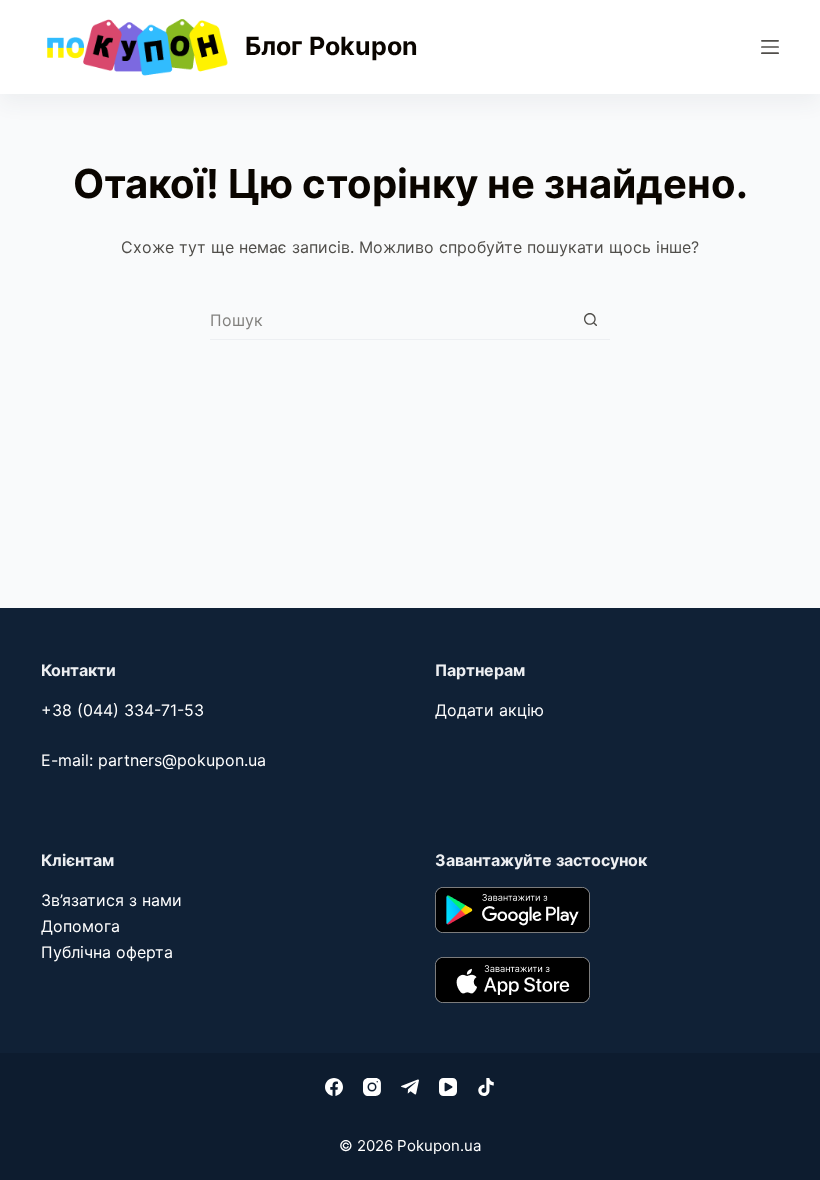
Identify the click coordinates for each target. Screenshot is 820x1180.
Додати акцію (489, 710)
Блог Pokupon (331, 46)
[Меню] (770, 47)
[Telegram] (410, 1087)
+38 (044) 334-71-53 (122, 710)
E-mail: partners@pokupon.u (149, 760)
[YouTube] (448, 1087)
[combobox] (390, 320)
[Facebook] (334, 1087)
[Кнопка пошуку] (590, 319)
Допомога (80, 926)
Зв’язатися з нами (111, 900)
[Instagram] (372, 1087)
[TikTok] (486, 1087)
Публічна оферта (107, 952)
